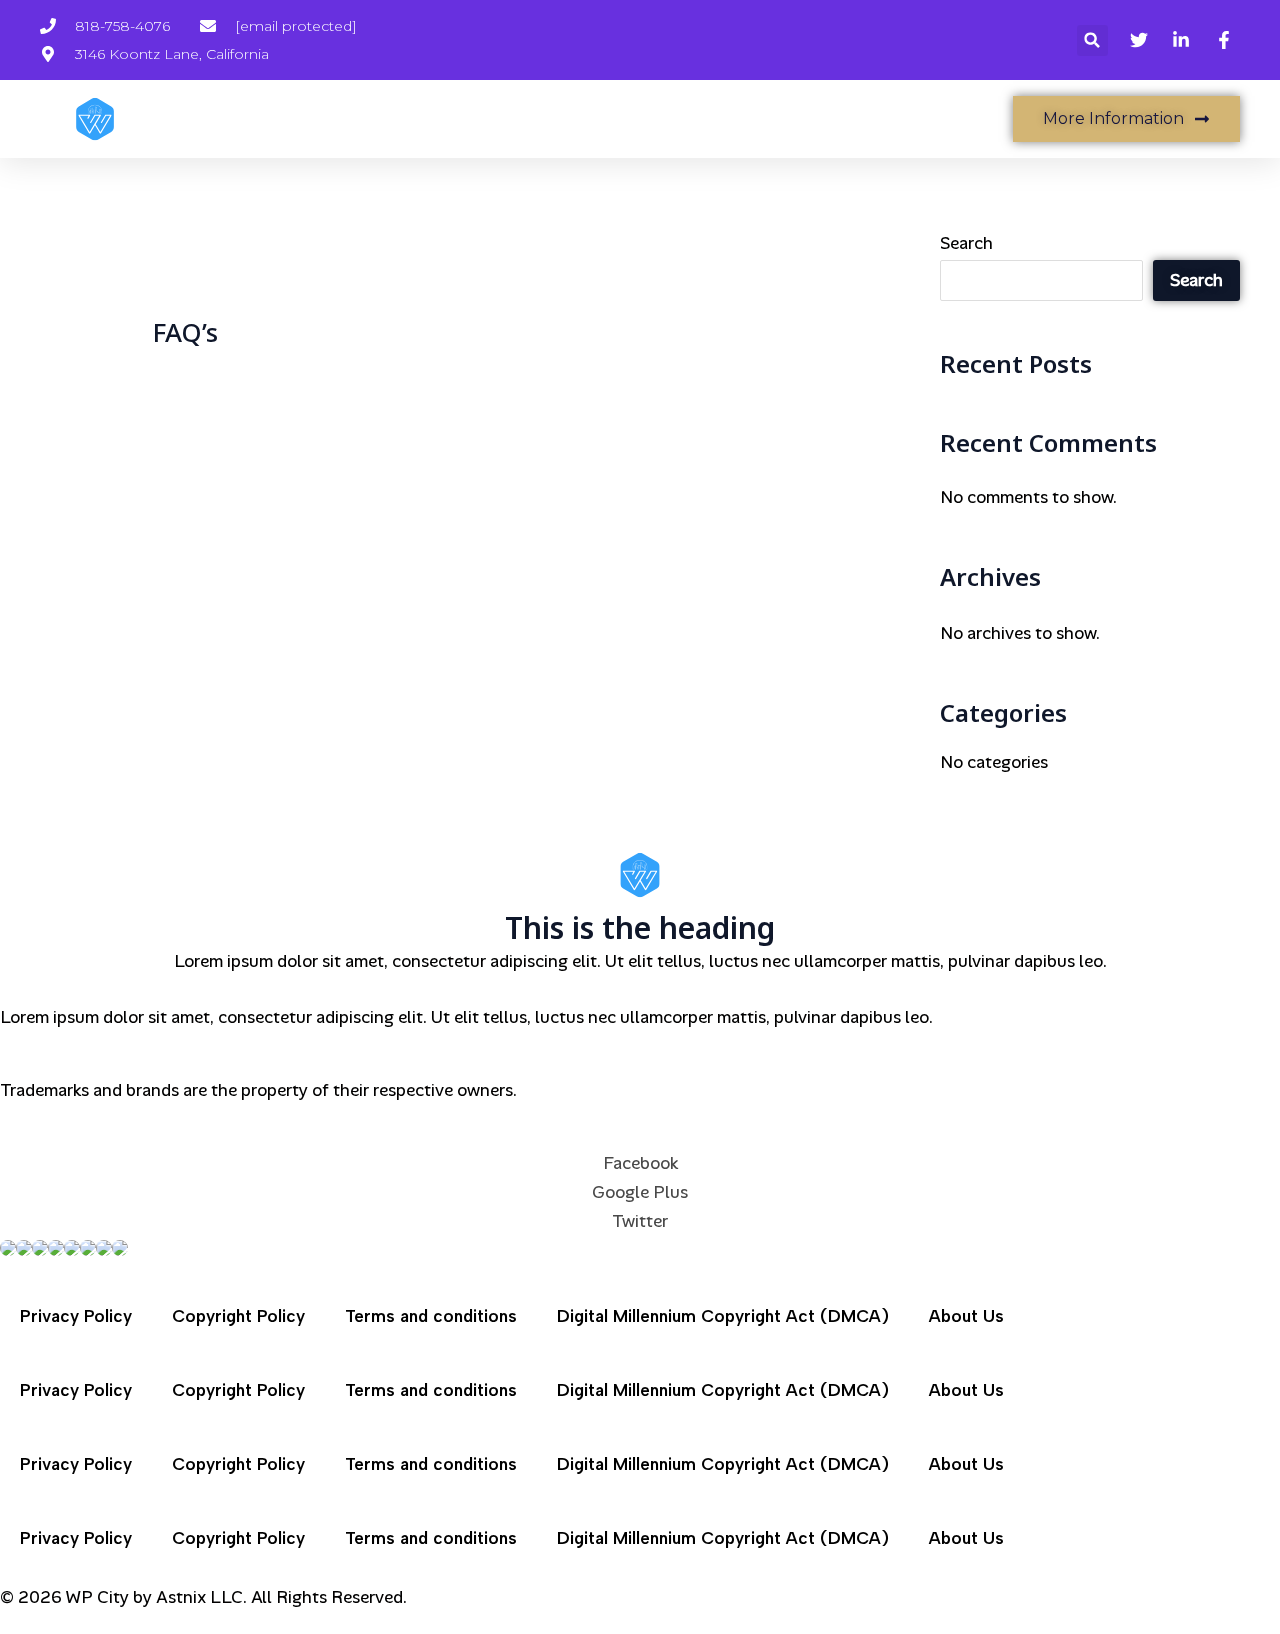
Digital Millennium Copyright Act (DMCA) (723, 1316)
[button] (1092, 40)
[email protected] (296, 26)
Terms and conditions (431, 1316)
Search (966, 243)
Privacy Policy (76, 1316)
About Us (966, 1316)
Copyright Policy (238, 1316)
